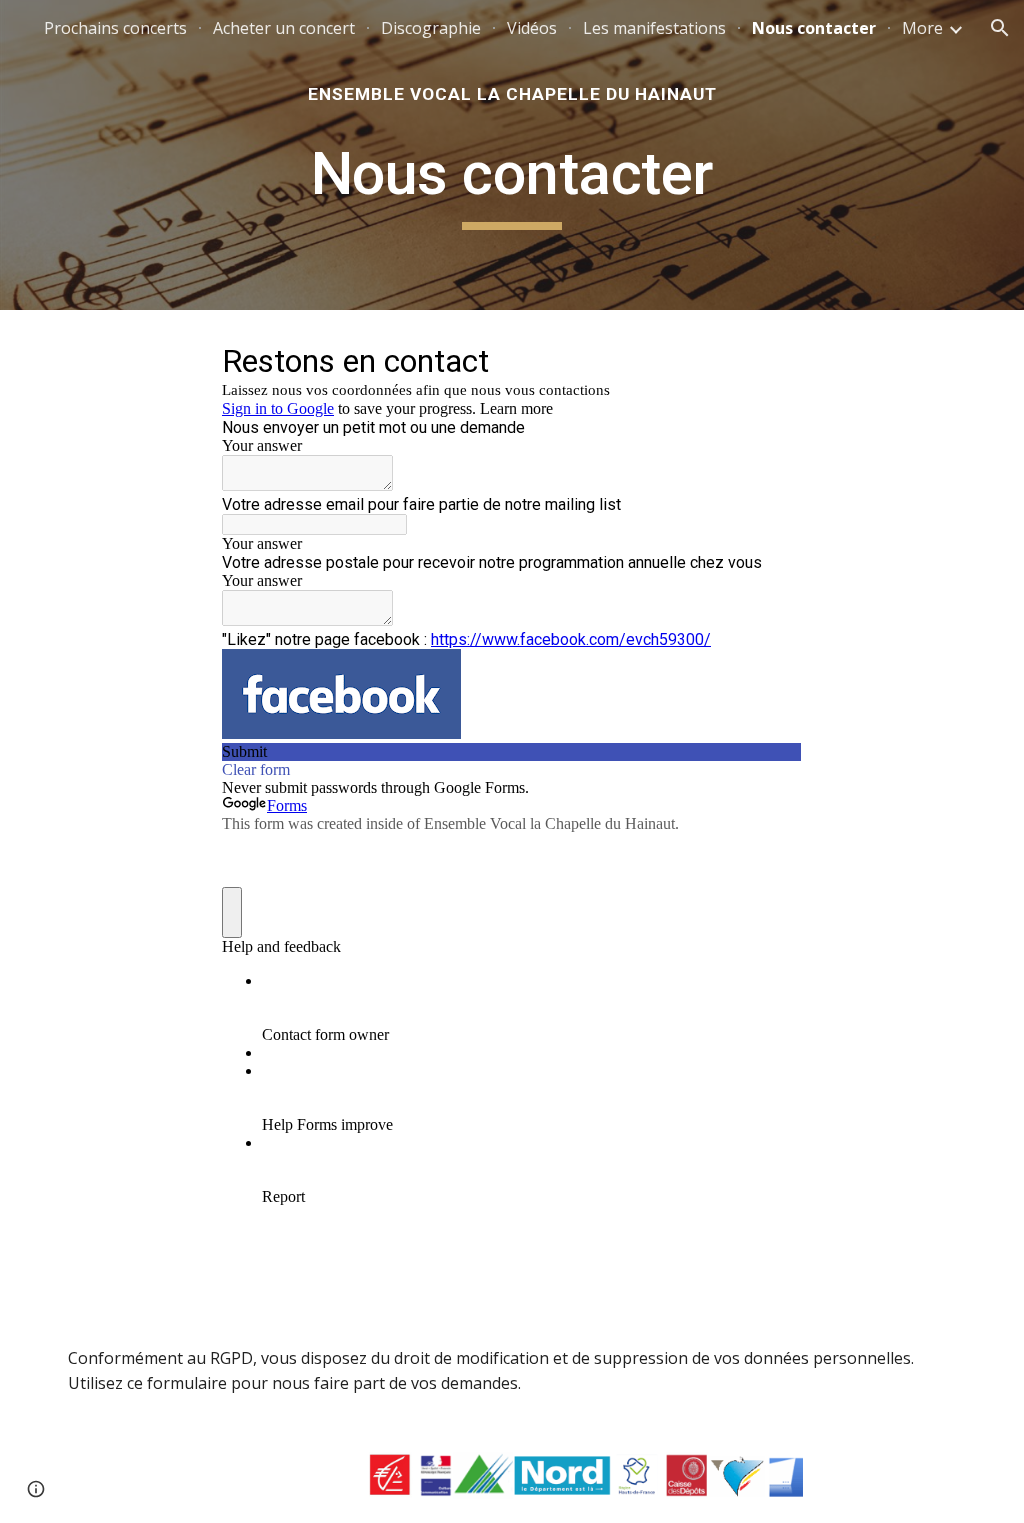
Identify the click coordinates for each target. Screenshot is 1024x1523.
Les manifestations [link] (654, 28)
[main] (512, 94)
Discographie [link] (431, 28)
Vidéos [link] (532, 28)
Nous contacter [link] (814, 28)
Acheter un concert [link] (284, 28)
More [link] (922, 28)
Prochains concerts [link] (115, 28)
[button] (1000, 28)
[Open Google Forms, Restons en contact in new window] (772, 360)
